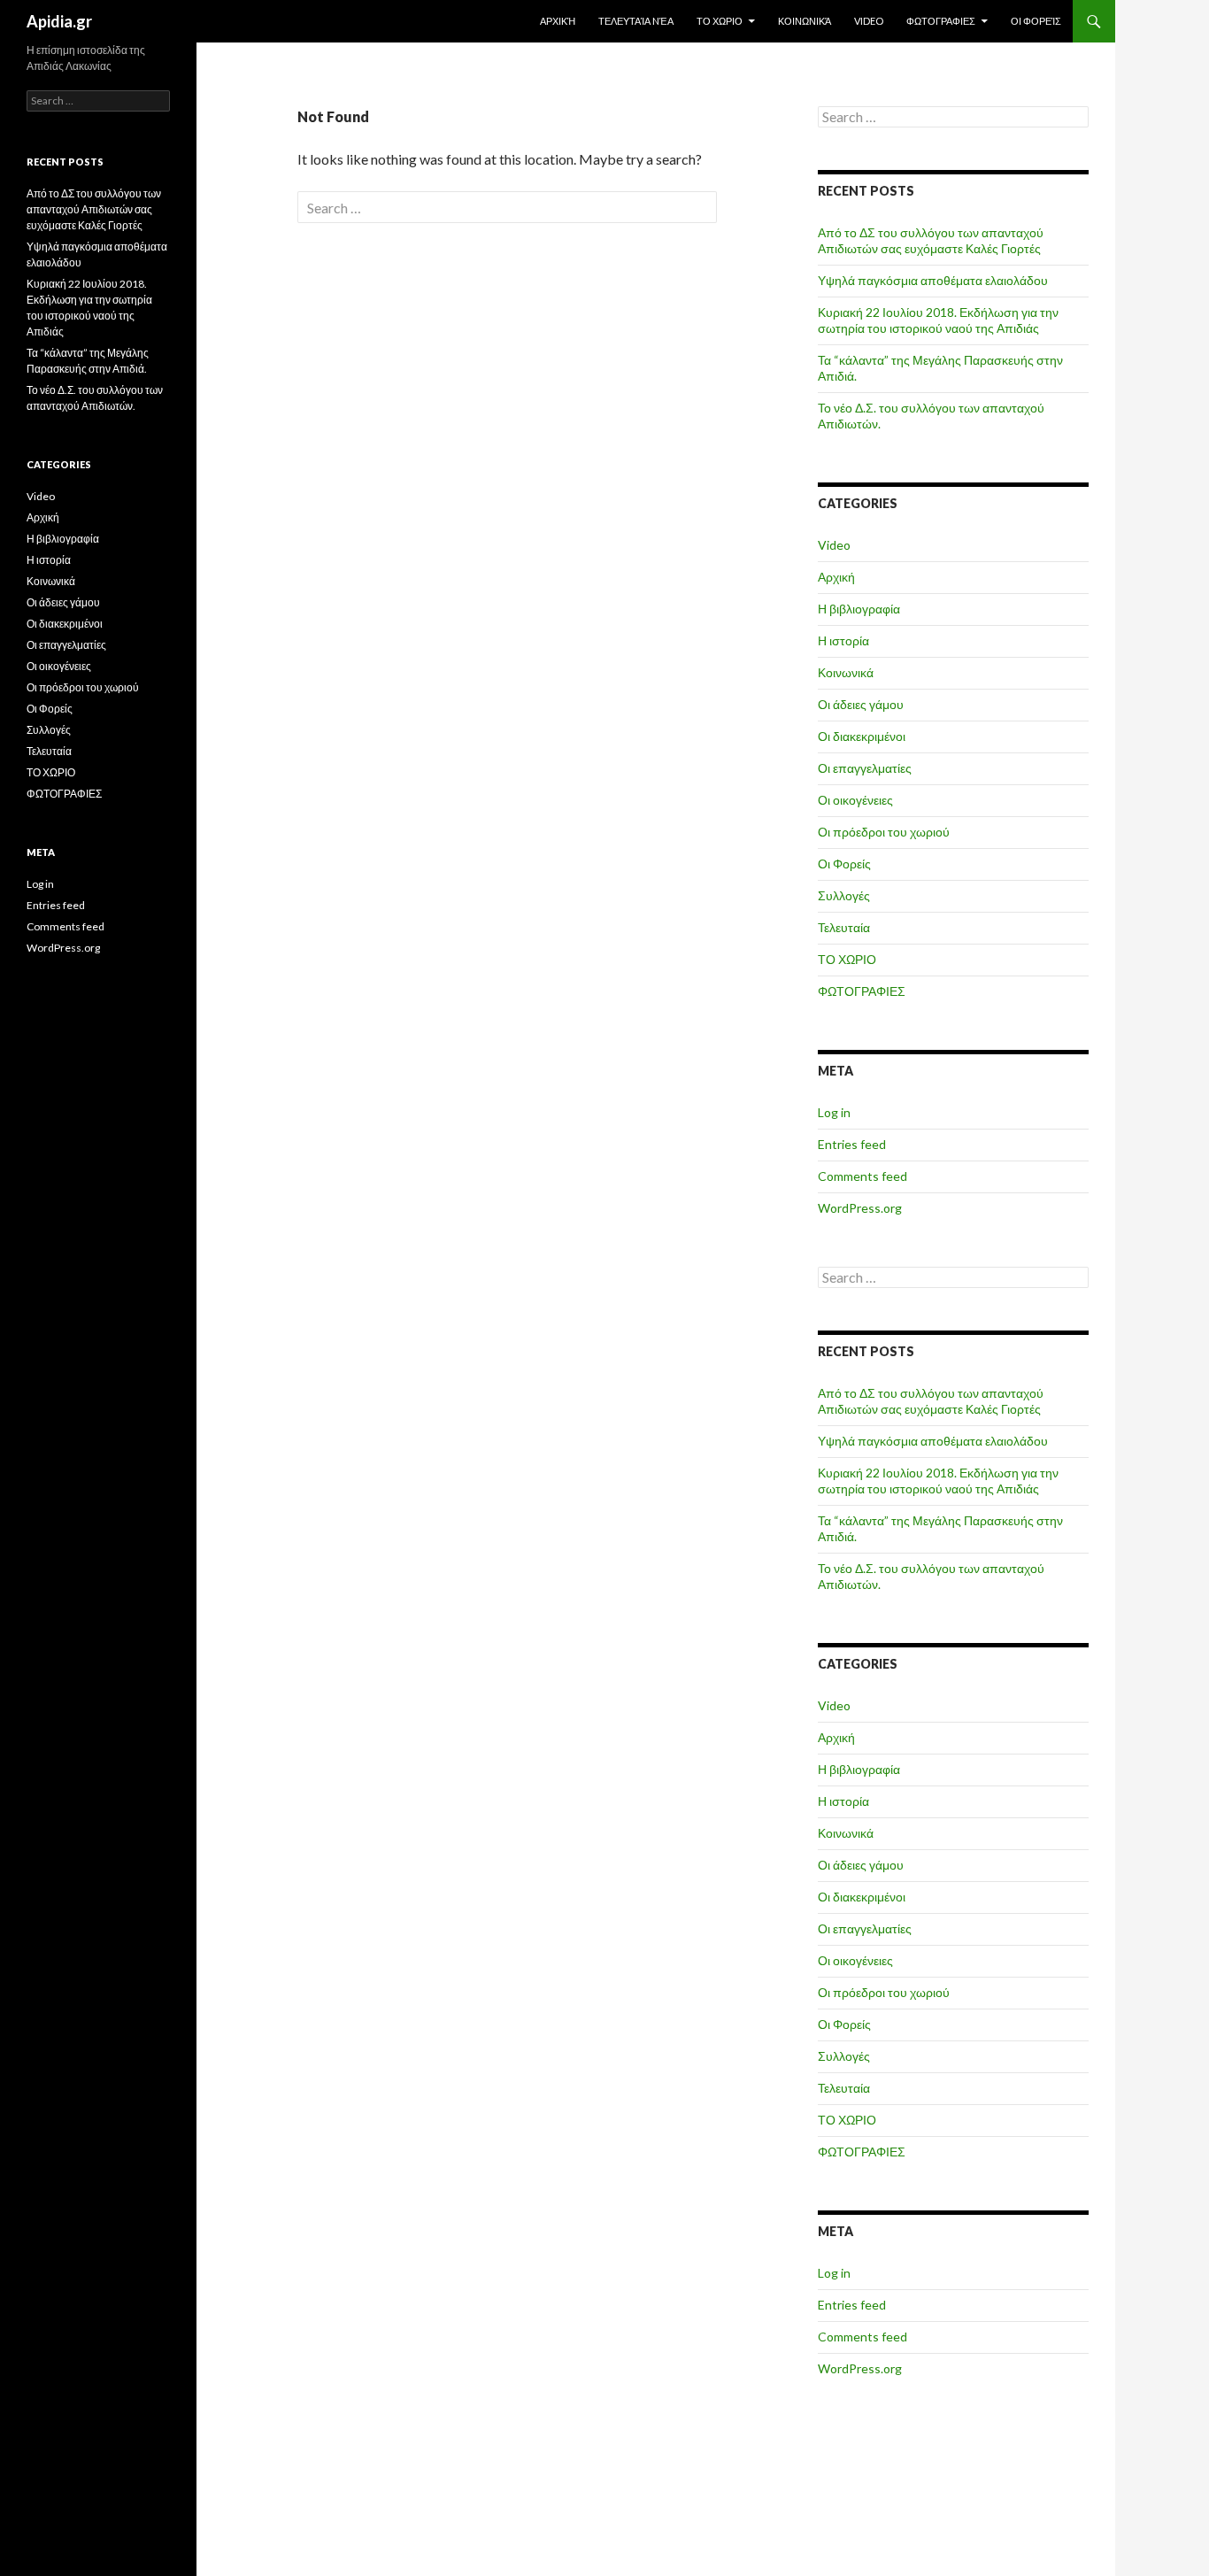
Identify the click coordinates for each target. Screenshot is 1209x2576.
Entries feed (852, 1144)
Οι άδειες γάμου (861, 704)
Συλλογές (844, 895)
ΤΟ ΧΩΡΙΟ (720, 21)
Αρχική (558, 21)
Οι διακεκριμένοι (862, 736)
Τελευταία (844, 927)
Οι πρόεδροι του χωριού (884, 832)
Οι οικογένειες (855, 800)
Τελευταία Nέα (636, 21)
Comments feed (862, 1176)
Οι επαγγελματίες (865, 768)
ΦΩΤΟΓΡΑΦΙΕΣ (941, 21)
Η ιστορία (843, 640)
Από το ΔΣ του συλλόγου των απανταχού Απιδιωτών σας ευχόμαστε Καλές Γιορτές (931, 240)
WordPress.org (860, 1208)
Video (869, 21)
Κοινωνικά (805, 21)
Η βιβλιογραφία (859, 609)
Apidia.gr (59, 21)
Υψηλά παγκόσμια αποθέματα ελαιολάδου (933, 280)
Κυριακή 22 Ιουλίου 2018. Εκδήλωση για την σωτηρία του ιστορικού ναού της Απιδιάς (938, 320)
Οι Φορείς (1036, 21)
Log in (834, 1112)
